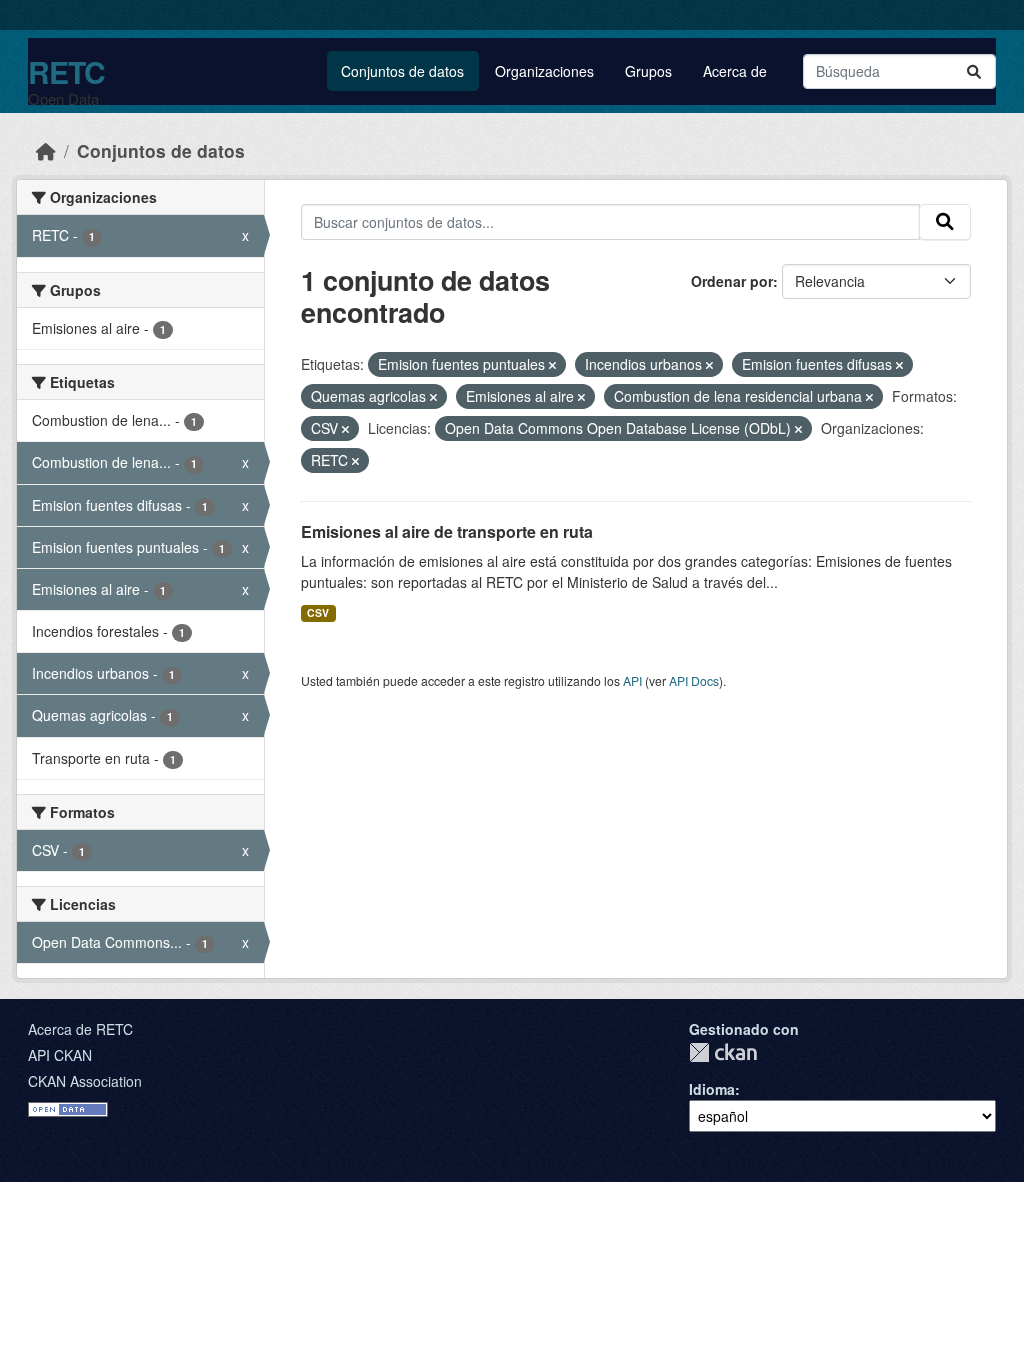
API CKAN (60, 1055)
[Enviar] (974, 71)
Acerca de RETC (80, 1029)
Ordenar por (732, 281)
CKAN (723, 1052)
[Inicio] (46, 150)
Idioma (712, 1089)
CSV (318, 612)
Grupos (648, 71)
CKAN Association (85, 1081)
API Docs (694, 680)
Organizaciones (544, 71)
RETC (66, 71)
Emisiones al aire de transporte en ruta (447, 531)
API (632, 680)
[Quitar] (552, 365)
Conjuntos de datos (402, 71)
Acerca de (735, 71)
